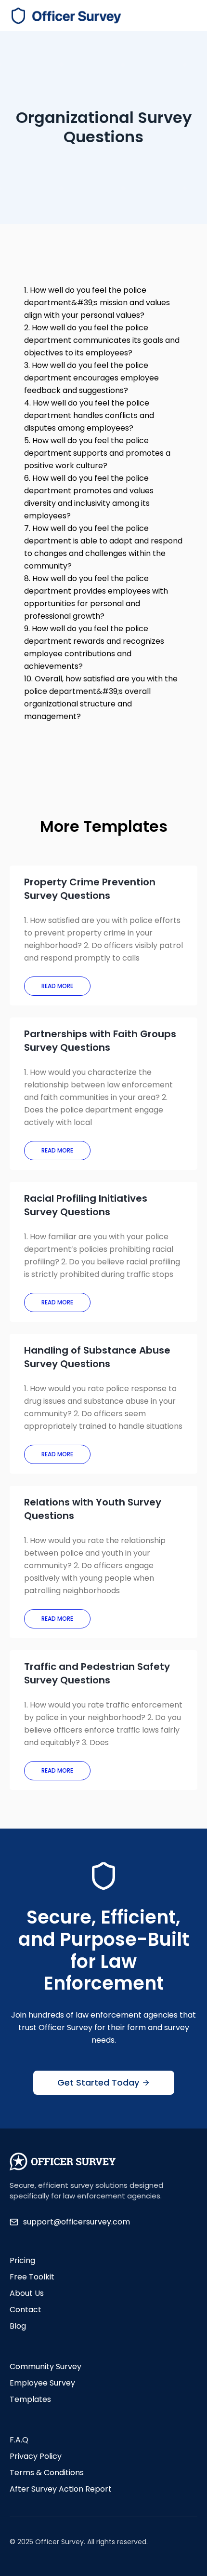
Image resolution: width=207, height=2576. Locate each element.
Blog (18, 2326)
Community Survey (45, 2366)
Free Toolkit (32, 2277)
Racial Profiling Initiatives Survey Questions (86, 1205)
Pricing (22, 2260)
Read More (57, 986)
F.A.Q (19, 2440)
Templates (30, 2399)
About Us (27, 2293)
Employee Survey (42, 2383)
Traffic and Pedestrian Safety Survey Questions (97, 1673)
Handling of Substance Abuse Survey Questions (97, 1357)
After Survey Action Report (61, 2489)
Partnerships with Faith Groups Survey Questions (100, 1041)
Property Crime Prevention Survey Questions (90, 889)
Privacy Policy (36, 2456)
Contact (26, 2310)
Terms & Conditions (47, 2473)
